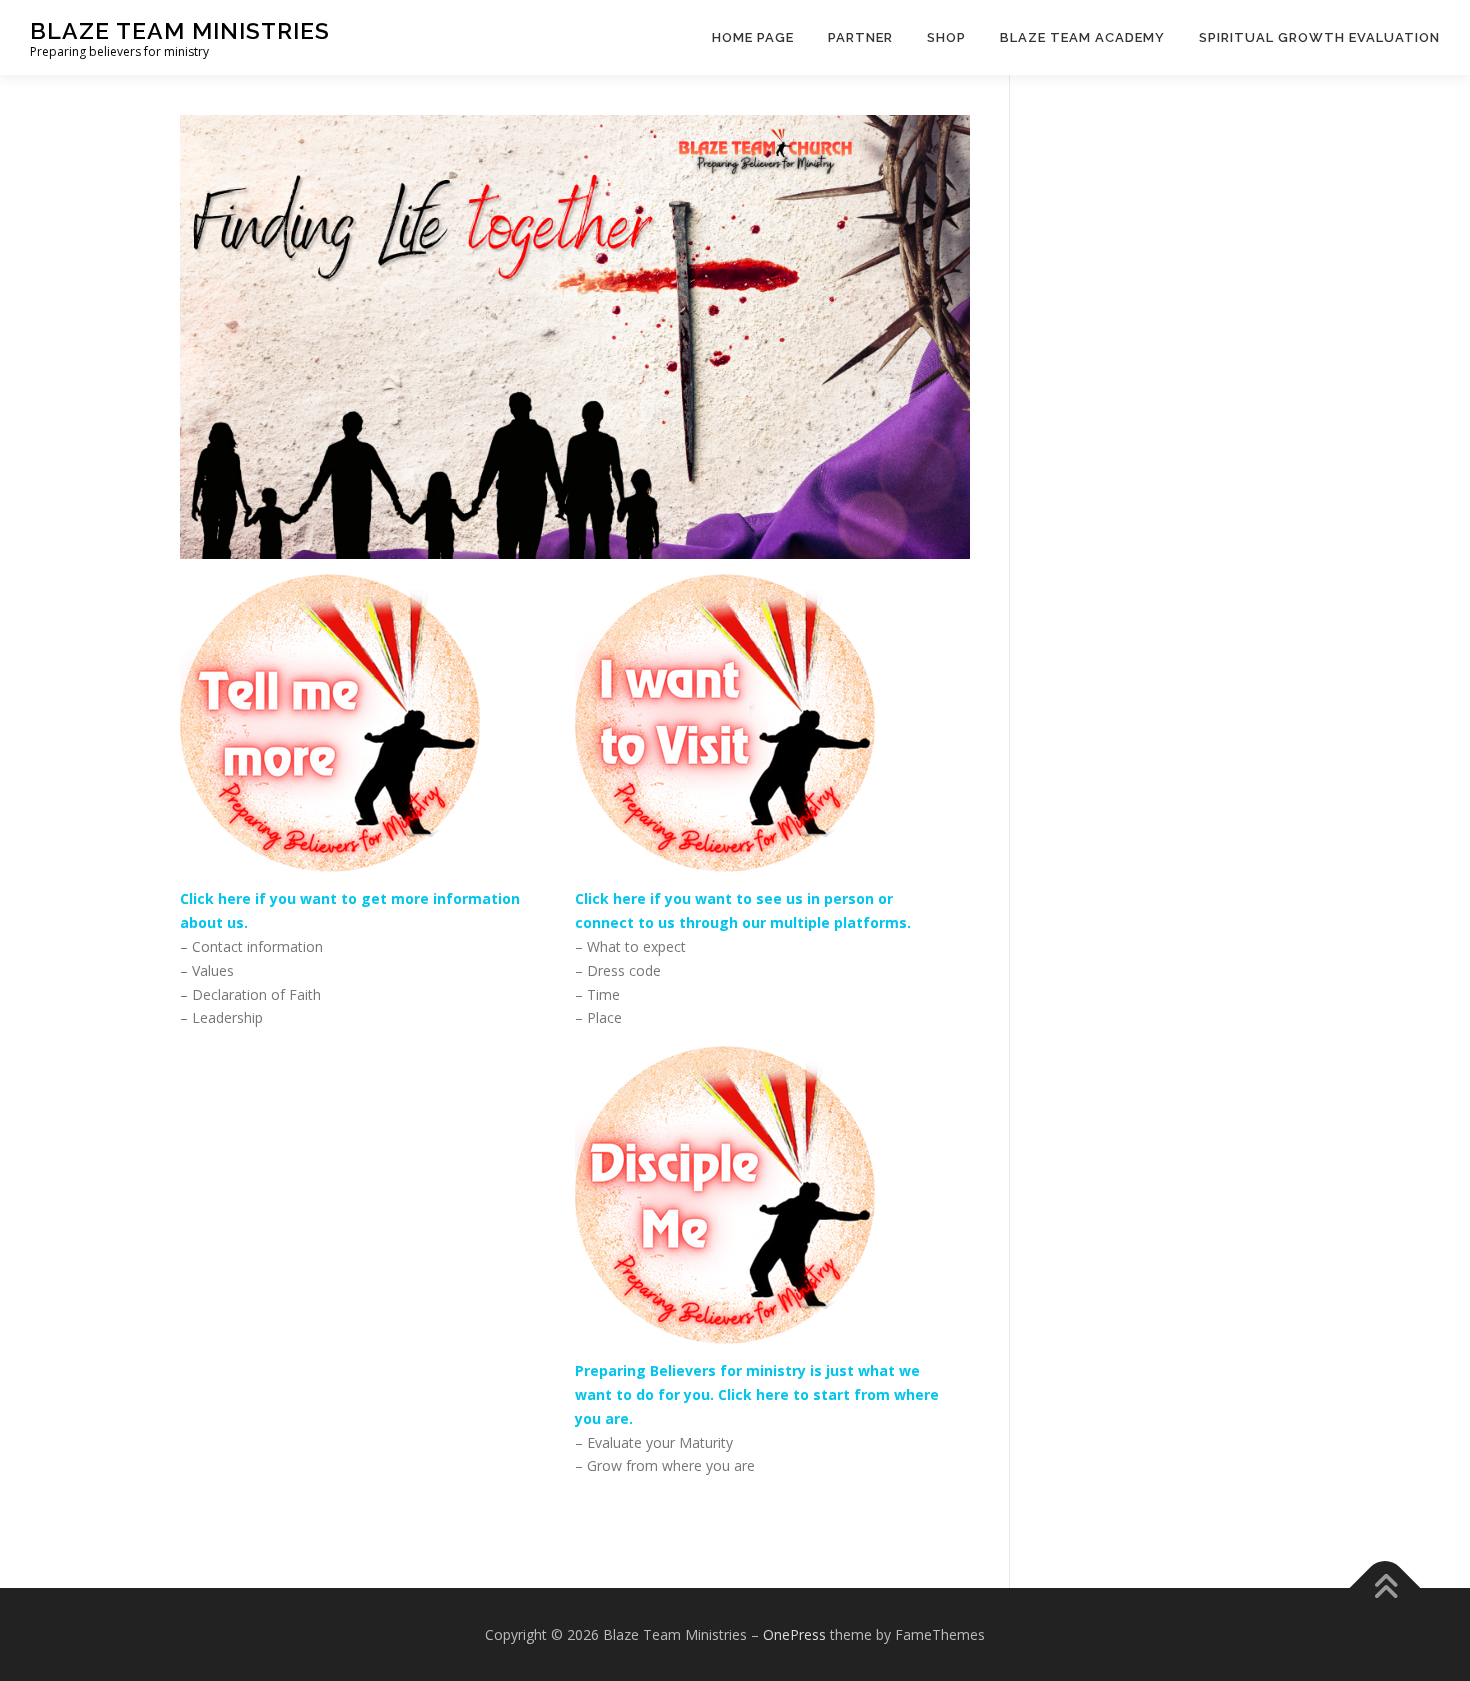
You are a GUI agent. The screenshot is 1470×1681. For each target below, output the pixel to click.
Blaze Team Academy (1082, 37)
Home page (753, 37)
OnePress (794, 1634)
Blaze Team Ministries (180, 30)
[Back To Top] (1385, 1587)
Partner (860, 37)
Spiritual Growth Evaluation (1319, 37)
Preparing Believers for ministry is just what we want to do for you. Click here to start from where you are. (757, 1394)
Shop (946, 37)
